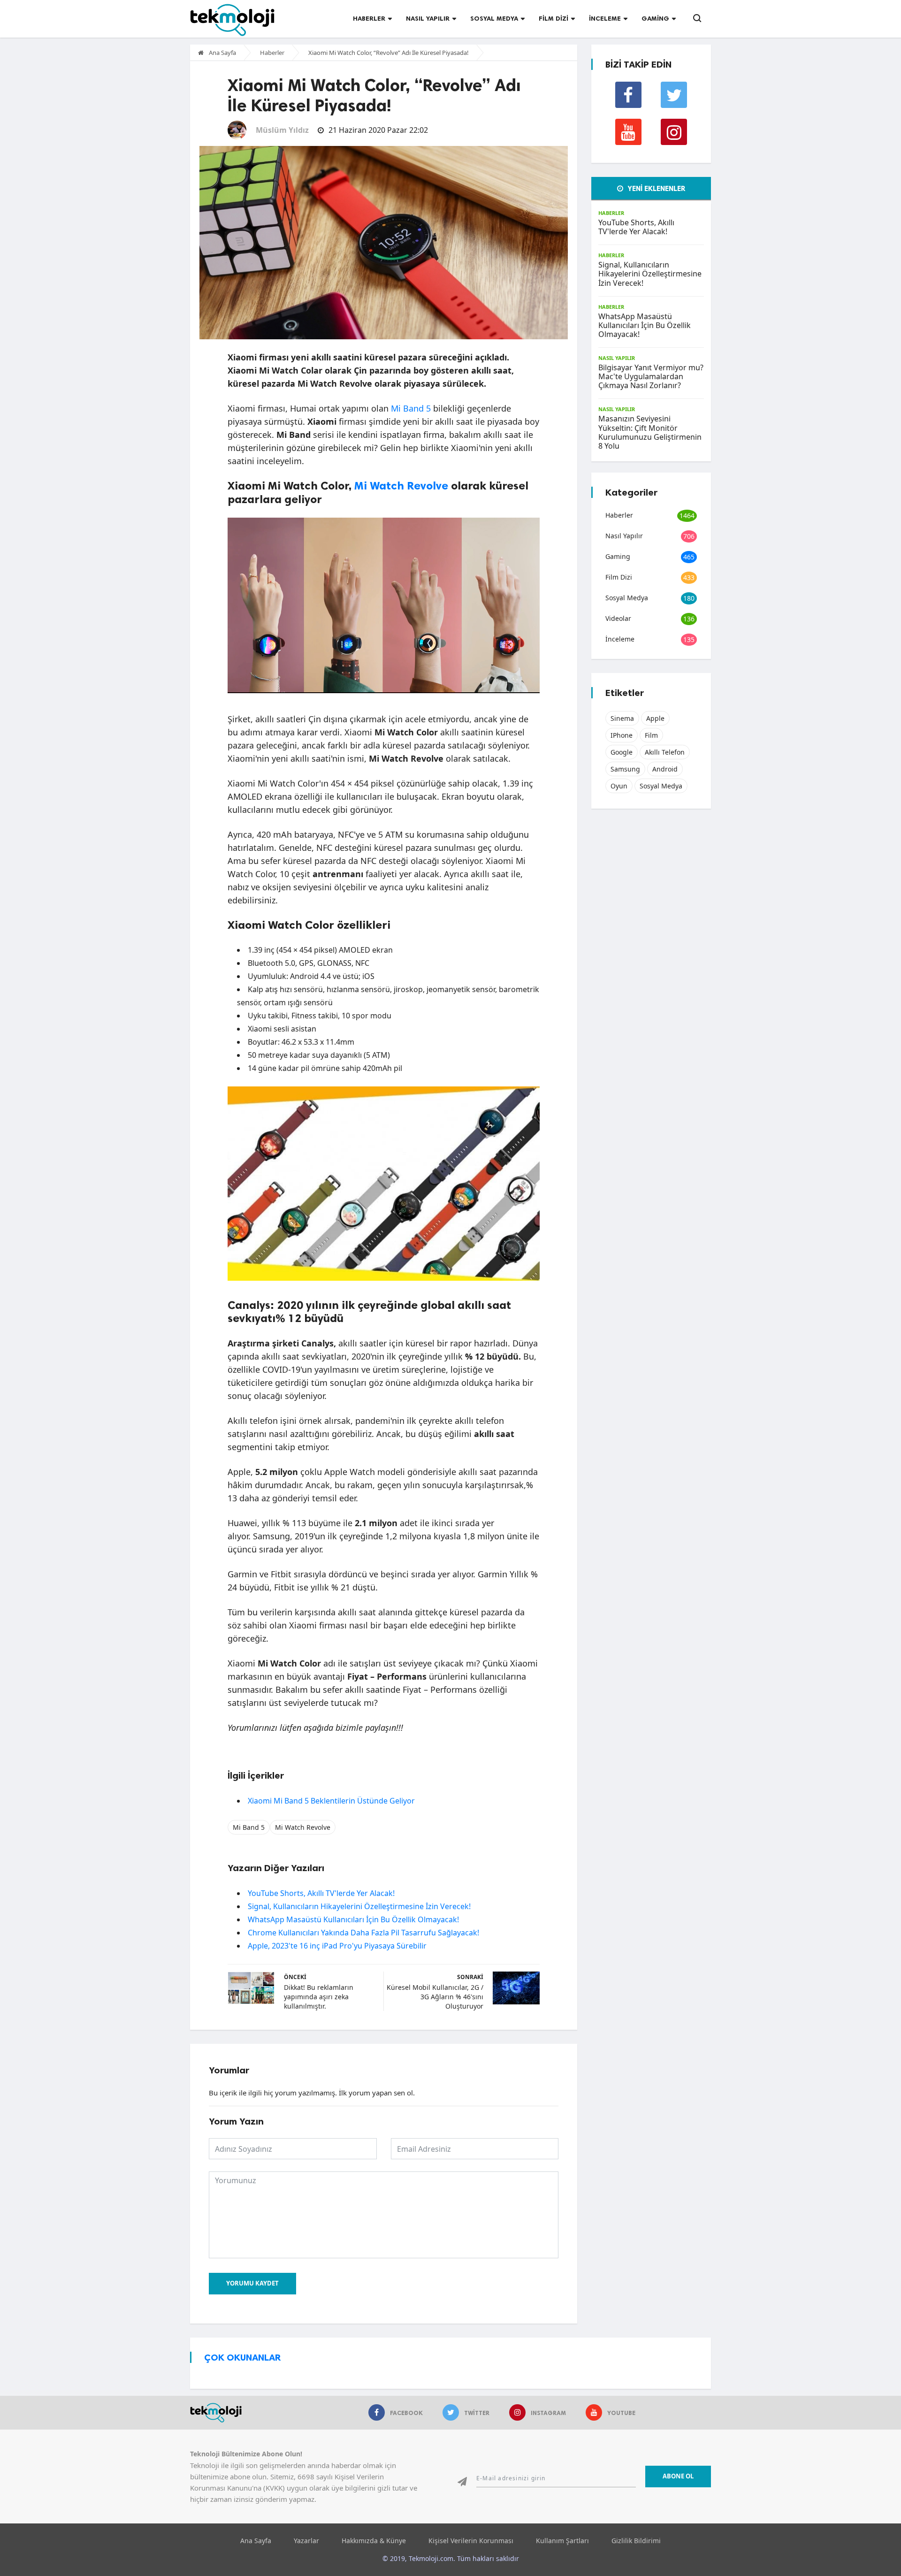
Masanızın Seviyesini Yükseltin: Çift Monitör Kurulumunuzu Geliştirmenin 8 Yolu (650, 432)
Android (665, 769)
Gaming (655, 19)
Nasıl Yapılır (428, 19)
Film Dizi (554, 19)
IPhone (622, 735)
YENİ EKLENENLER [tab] (656, 189)
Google (622, 752)
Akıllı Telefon (665, 752)
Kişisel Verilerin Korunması (471, 2541)
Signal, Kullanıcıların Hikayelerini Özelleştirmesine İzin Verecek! (359, 1906)
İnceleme (605, 19)
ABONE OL (678, 2476)
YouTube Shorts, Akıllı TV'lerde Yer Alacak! (321, 1893)
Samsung (625, 769)
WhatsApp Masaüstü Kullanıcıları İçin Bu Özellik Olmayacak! (353, 1919)
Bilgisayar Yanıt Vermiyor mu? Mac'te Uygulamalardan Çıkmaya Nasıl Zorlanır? (651, 376)
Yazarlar (306, 2541)
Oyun (619, 786)
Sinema (622, 718)
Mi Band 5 (411, 408)
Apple (655, 718)
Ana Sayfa (222, 53)
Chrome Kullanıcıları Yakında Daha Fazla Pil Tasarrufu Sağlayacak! (363, 1933)
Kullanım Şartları (562, 2541)
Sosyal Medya (494, 19)
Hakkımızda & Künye (374, 2541)
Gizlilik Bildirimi (636, 2541)
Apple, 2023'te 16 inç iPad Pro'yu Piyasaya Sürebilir (337, 1946)
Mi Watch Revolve (401, 485)
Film (651, 735)
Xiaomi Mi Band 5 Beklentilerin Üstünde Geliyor (331, 1801)
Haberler (369, 19)
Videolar (618, 618)
